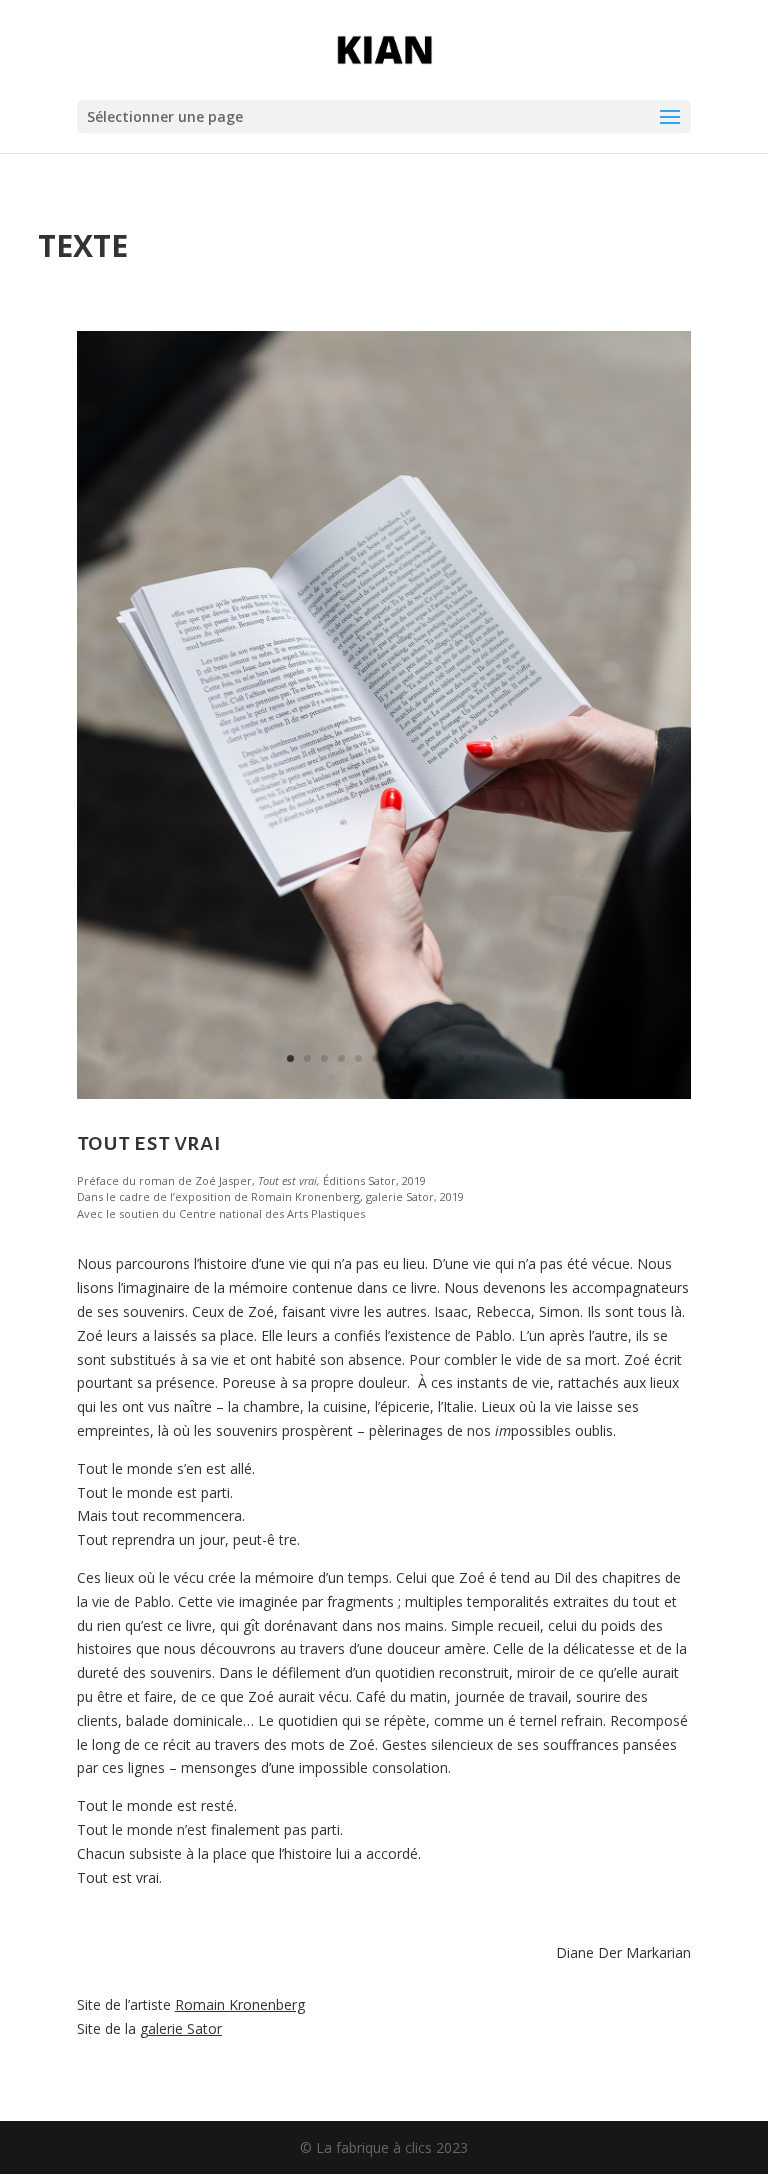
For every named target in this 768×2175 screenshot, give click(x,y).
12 (477, 1058)
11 (460, 1058)
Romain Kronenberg (240, 2004)
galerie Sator (181, 2028)
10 (443, 1058)
